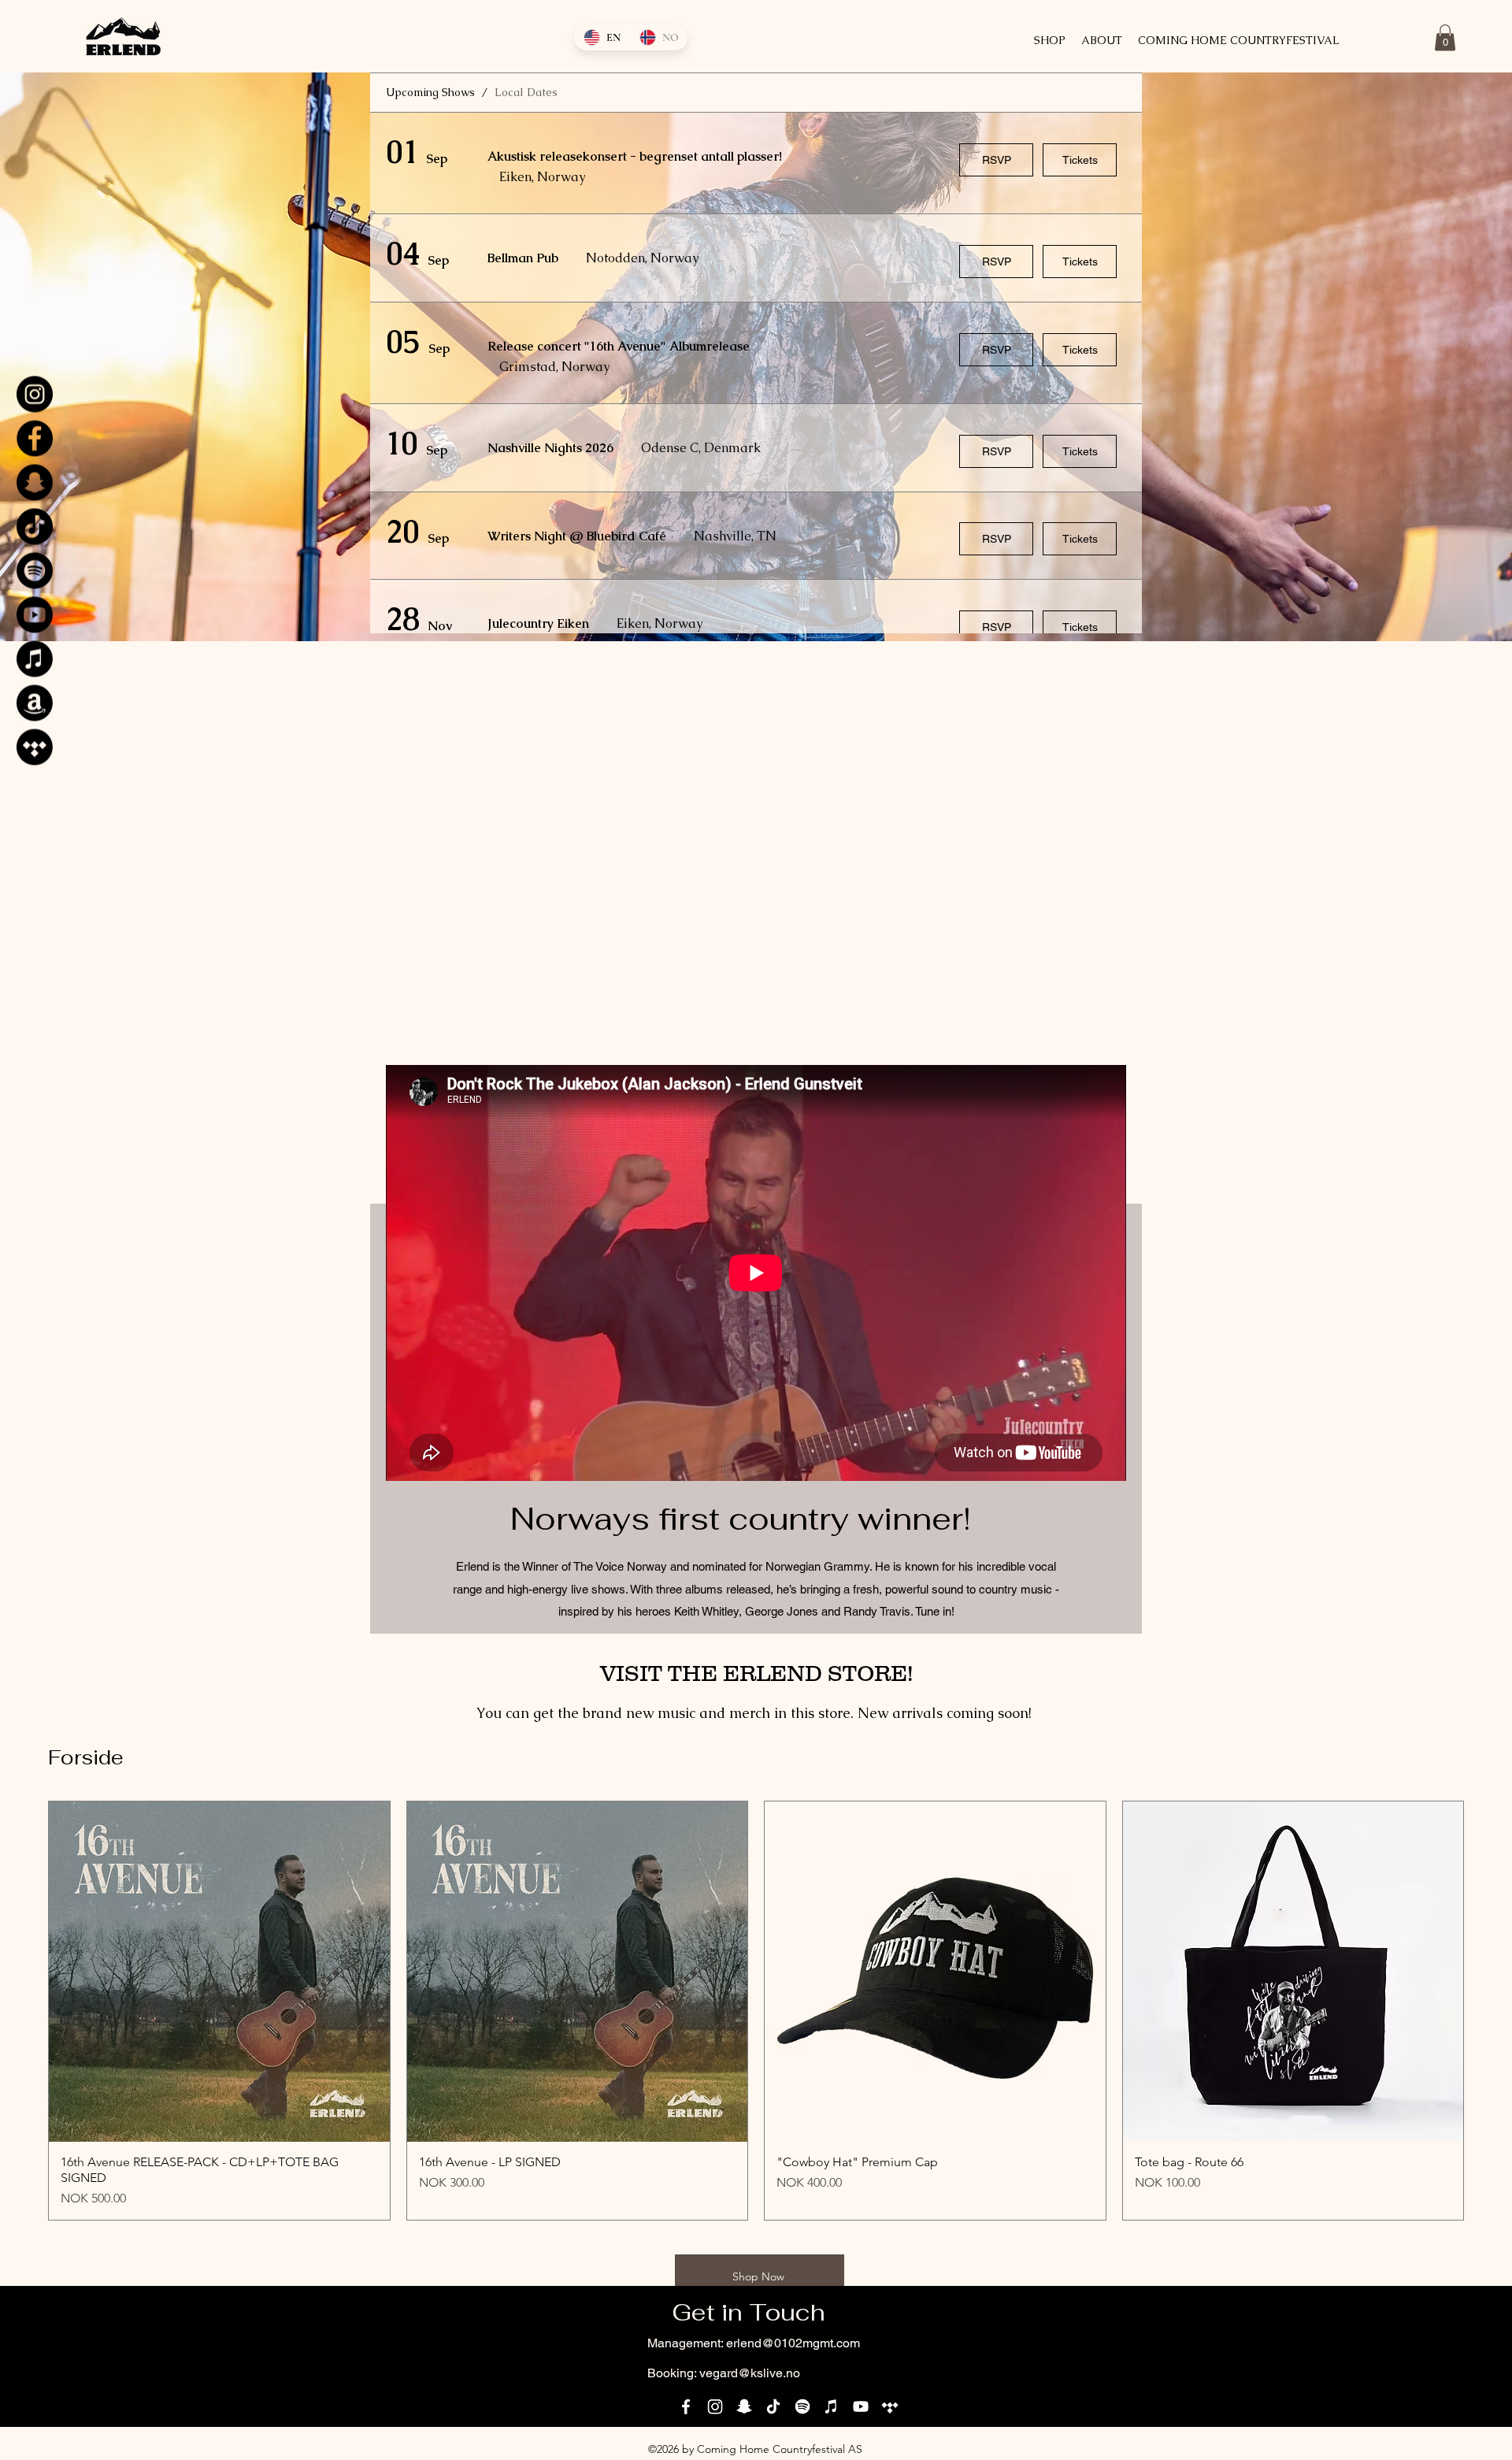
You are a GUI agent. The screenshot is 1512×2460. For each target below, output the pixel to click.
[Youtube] (35, 614)
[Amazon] (35, 703)
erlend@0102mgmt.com (793, 2343)
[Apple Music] (35, 659)
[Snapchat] (35, 482)
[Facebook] (35, 438)
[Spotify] (35, 570)
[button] (1445, 37)
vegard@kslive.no (750, 2373)
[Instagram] (35, 394)
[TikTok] (35, 526)
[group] (756, 2011)
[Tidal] (35, 747)
